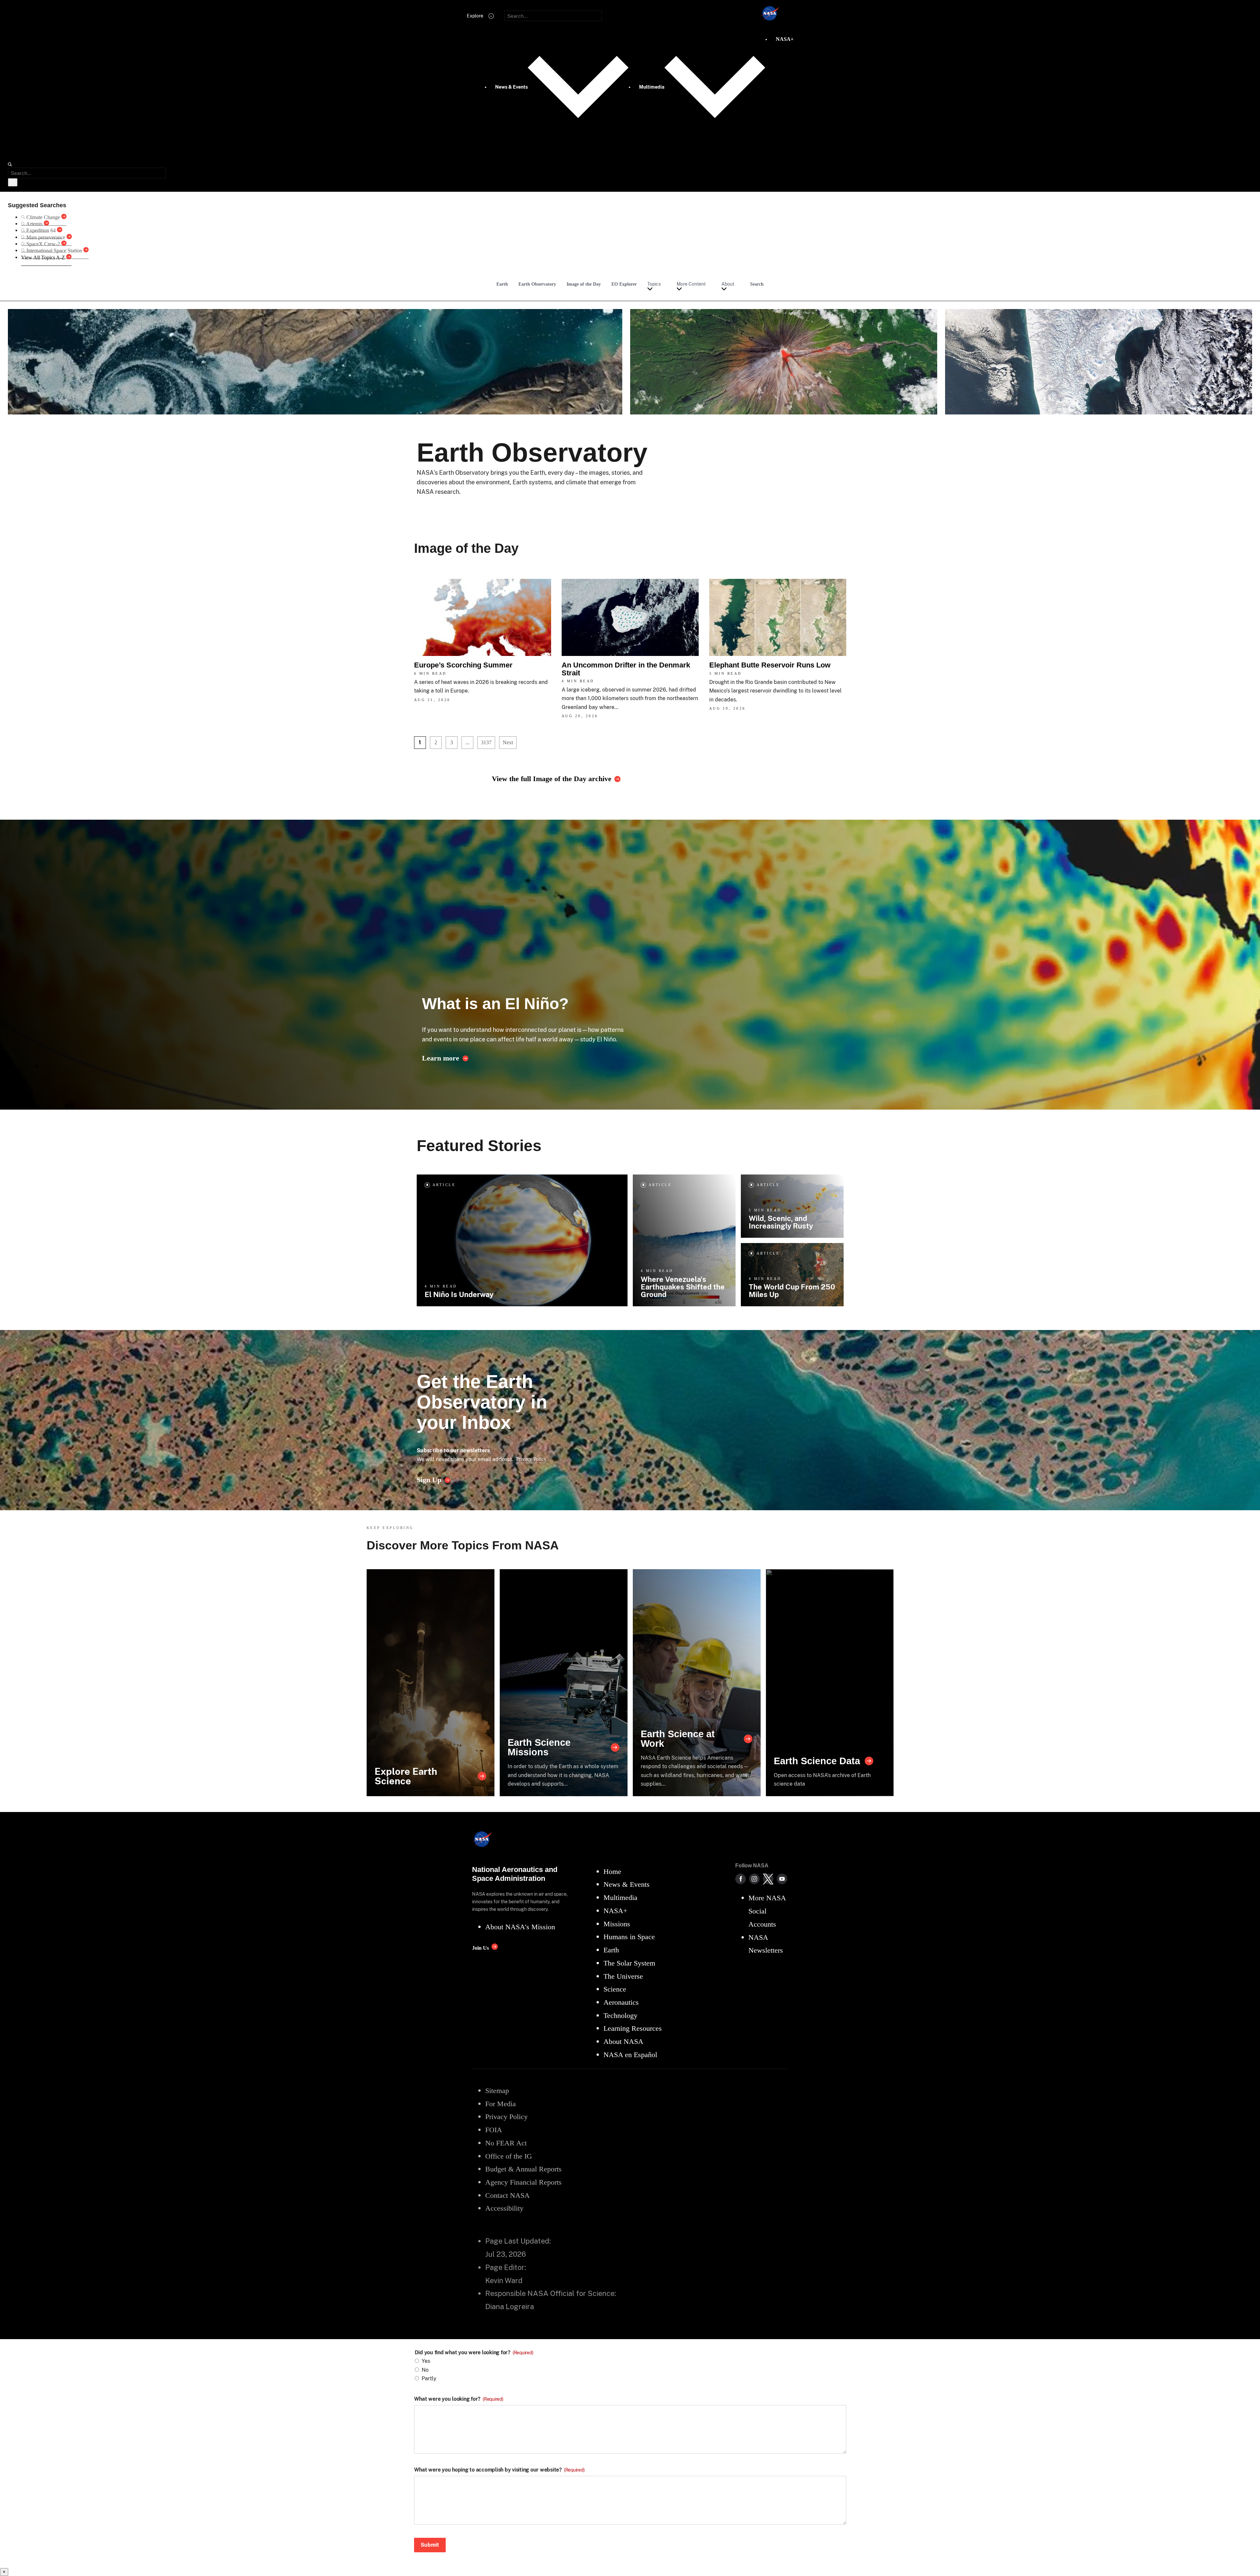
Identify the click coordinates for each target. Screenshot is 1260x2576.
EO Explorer (624, 284)
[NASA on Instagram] (754, 1879)
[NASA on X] (768, 1879)
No (425, 2370)
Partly (429, 2378)
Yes (426, 2361)
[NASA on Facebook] (741, 1879)
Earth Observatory (537, 284)
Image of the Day (584, 284)
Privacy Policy (531, 1459)
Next (508, 742)
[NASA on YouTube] (782, 1879)
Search (757, 284)
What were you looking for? (459, 2399)
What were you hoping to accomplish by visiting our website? (499, 2470)
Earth (502, 284)
